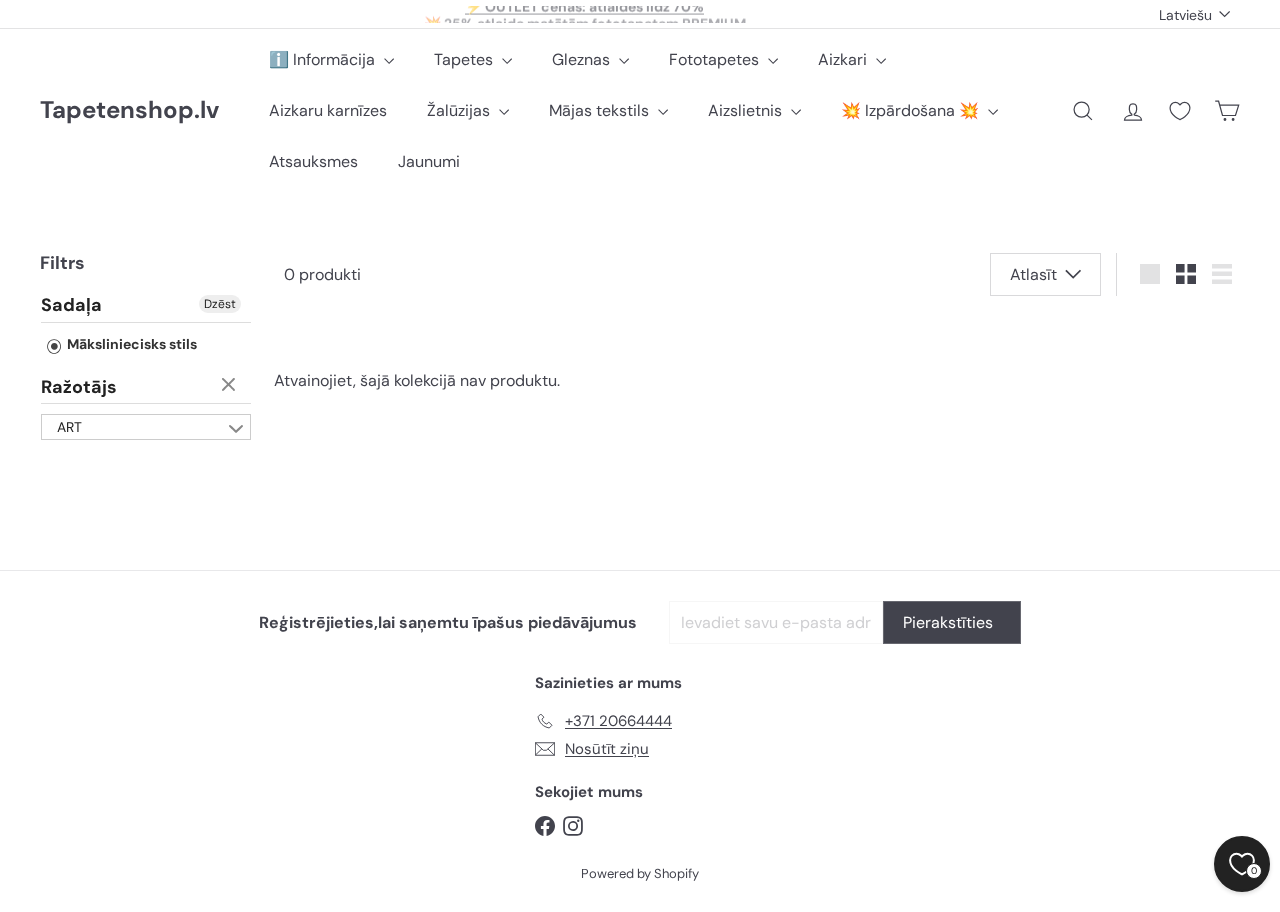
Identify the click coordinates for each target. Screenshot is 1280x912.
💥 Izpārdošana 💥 (912, 110)
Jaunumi (429, 161)
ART (69, 427)
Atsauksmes (313, 161)
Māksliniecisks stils (130, 344)
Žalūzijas (460, 110)
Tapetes (465, 59)
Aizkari (844, 59)
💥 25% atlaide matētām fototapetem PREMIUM (585, 16)
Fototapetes (716, 59)
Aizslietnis (747, 110)
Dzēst (220, 304)
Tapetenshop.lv (129, 110)
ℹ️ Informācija (324, 59)
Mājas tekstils (601, 110)
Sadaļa (71, 306)
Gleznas (583, 59)
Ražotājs (79, 387)
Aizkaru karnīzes (328, 110)
